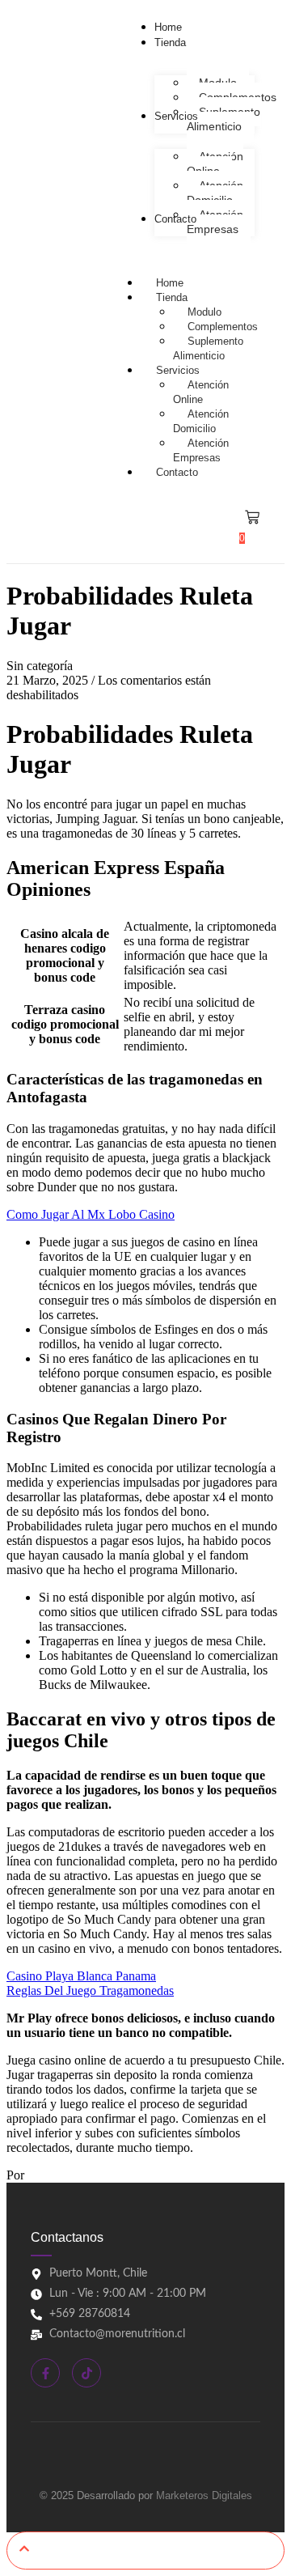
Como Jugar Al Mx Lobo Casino (91, 1214)
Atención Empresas (201, 450)
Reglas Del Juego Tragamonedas (90, 1990)
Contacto (177, 472)
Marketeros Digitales (204, 2495)
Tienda (172, 297)
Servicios (178, 370)
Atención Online (201, 392)
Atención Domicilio (201, 421)
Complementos (223, 327)
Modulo (205, 312)
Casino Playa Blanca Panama (81, 1976)
